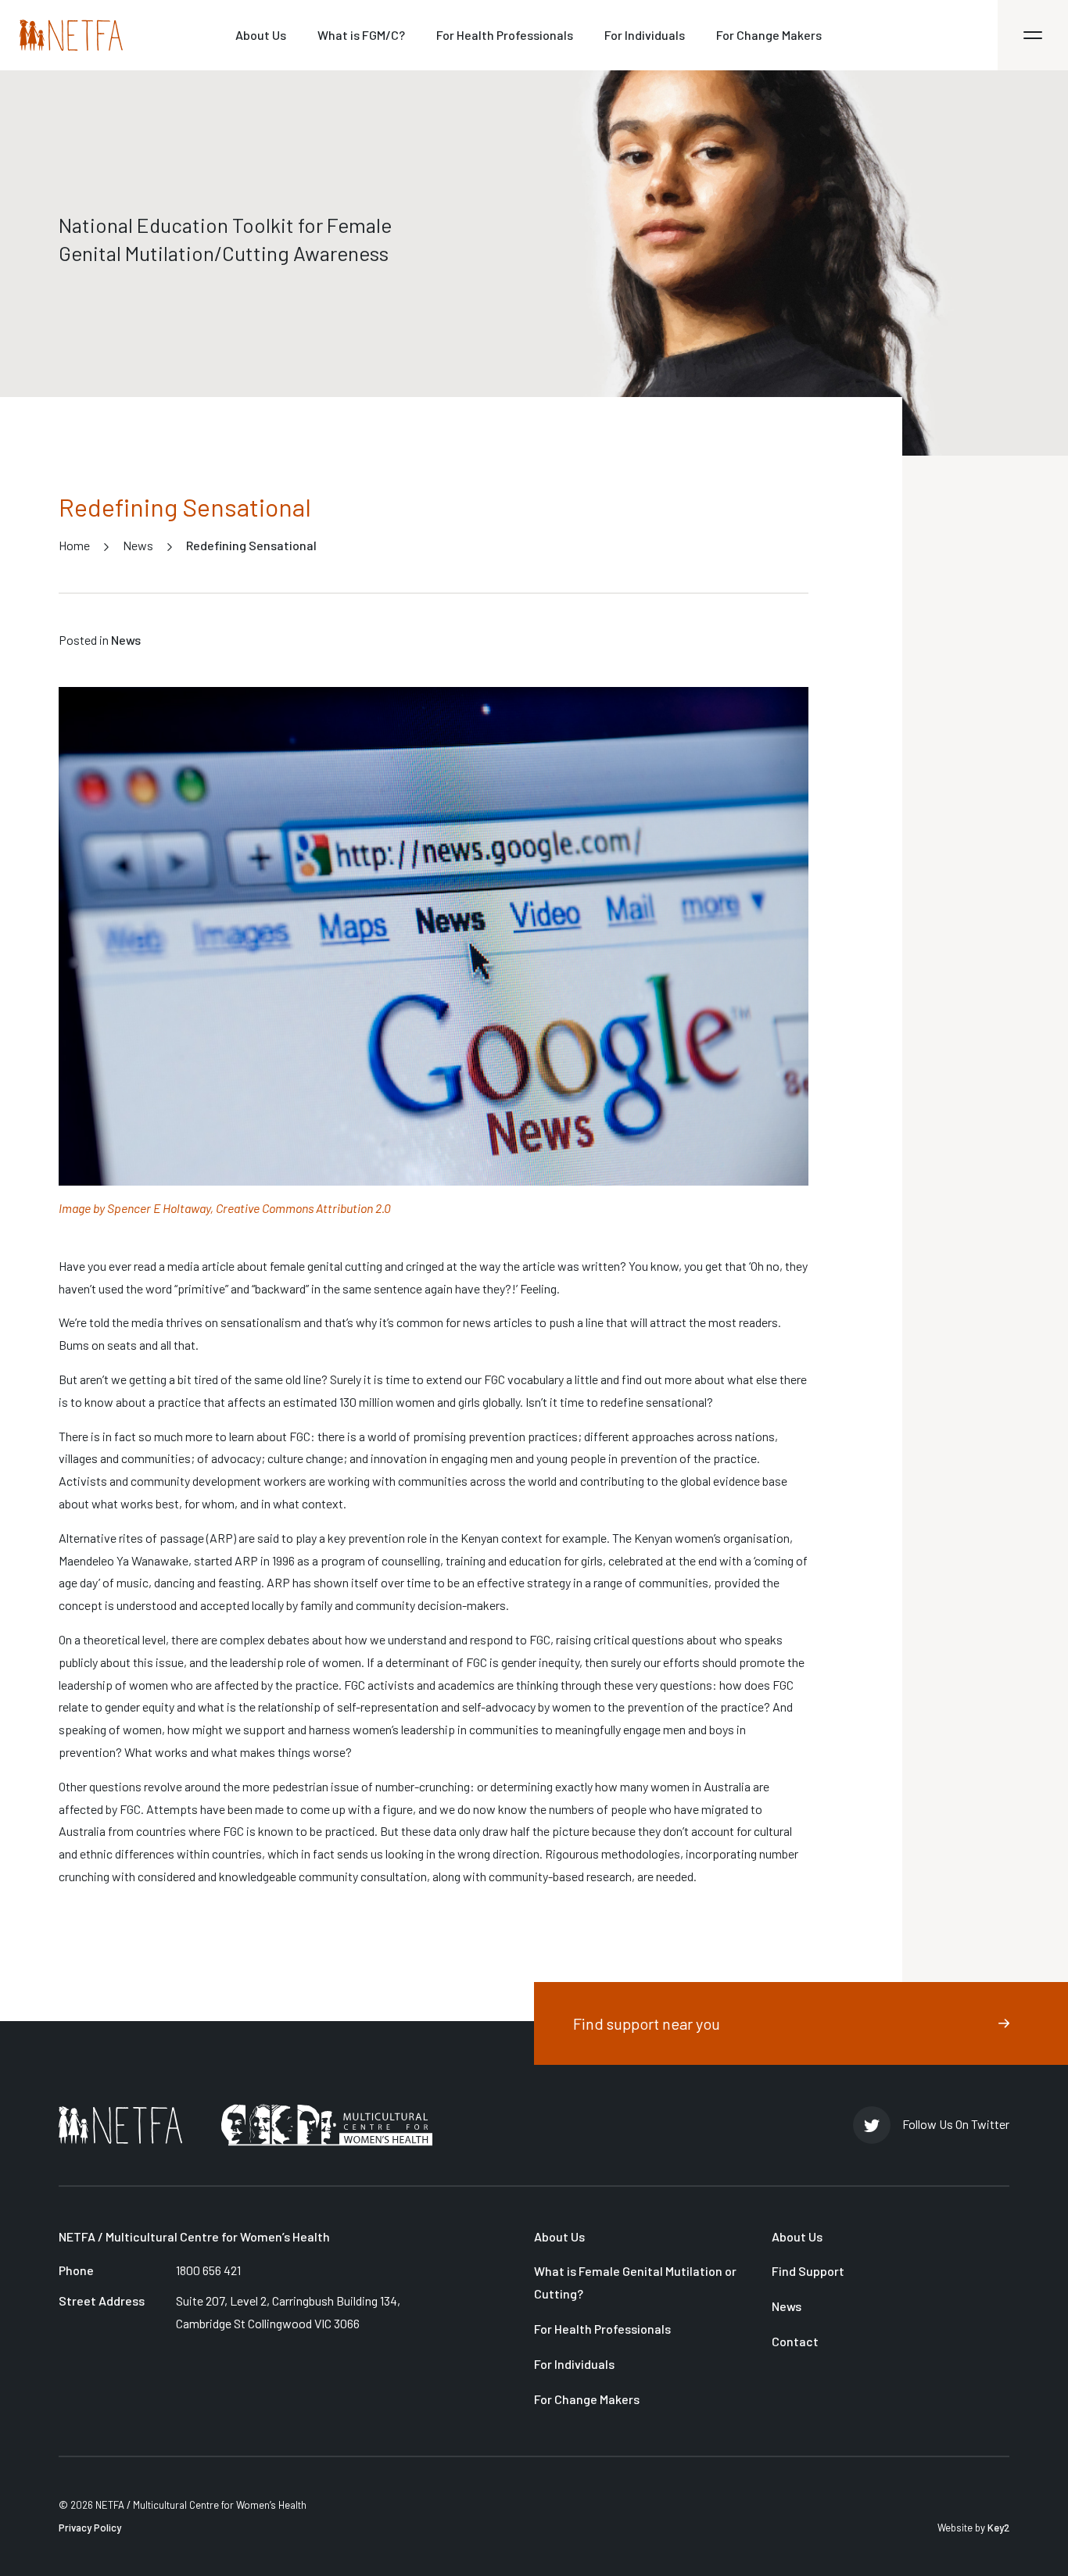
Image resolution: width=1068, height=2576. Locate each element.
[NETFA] (120, 2125)
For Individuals (645, 35)
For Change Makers (769, 35)
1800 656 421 (208, 2270)
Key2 (998, 2528)
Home (74, 545)
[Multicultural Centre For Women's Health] (327, 2125)
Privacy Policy (90, 2528)
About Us (261, 35)
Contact (795, 2341)
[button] (1033, 35)
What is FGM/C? (361, 35)
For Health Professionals (505, 35)
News (138, 545)
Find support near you (647, 2023)
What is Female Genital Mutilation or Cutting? (635, 2282)
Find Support (808, 2271)
